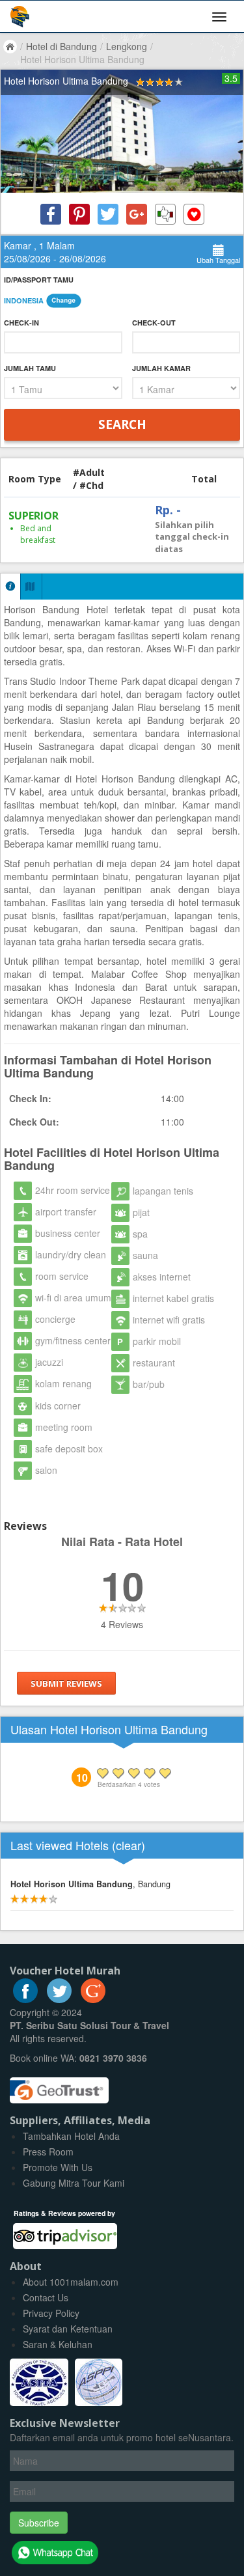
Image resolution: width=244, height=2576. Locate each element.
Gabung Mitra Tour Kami (74, 2183)
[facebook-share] (51, 214)
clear (129, 1845)
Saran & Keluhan (58, 2344)
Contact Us (46, 2297)
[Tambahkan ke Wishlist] (194, 214)
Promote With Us (58, 2167)
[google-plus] (93, 1999)
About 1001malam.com (71, 2282)
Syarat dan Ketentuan (68, 2329)
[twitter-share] (108, 214)
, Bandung (90, 1884)
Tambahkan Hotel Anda (71, 2136)
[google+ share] (137, 214)
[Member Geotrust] (59, 2086)
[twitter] (59, 1999)
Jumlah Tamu (30, 368)
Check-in (21, 323)
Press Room (48, 2152)
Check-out (154, 323)
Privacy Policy (51, 2313)
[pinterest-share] (79, 214)
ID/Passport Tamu (39, 280)
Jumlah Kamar (161, 368)
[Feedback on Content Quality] (165, 214)
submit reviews (66, 1683)
